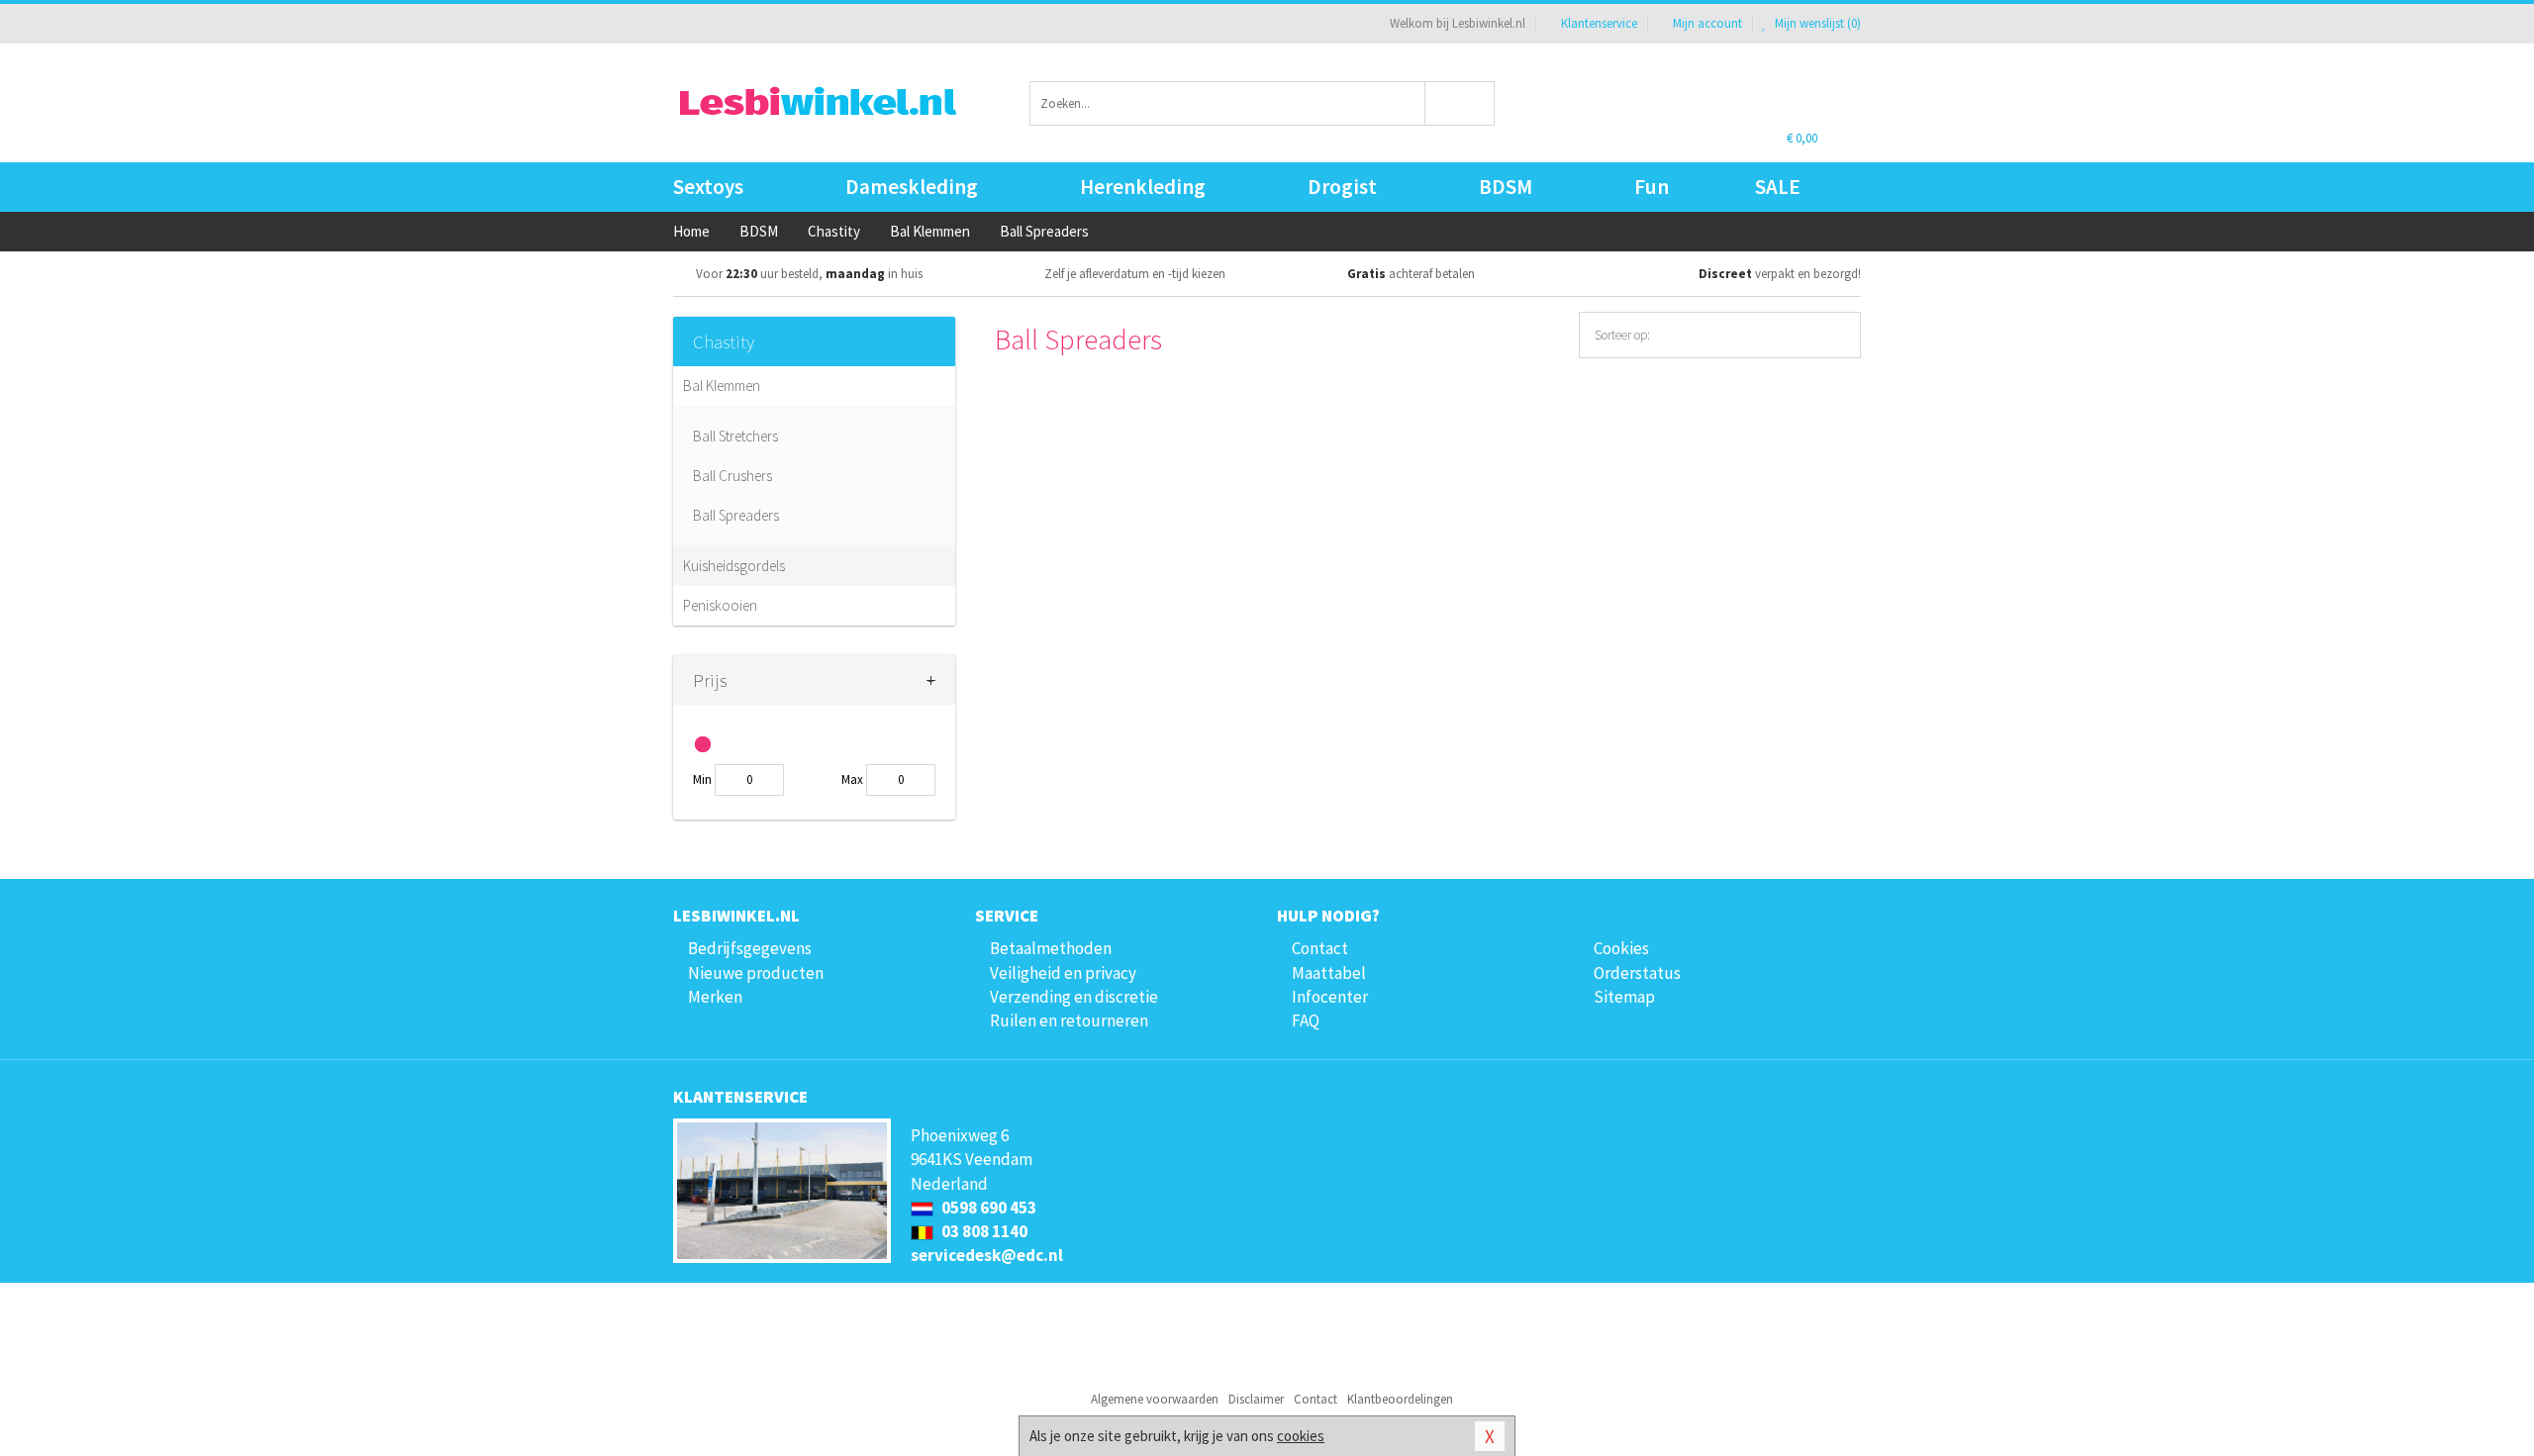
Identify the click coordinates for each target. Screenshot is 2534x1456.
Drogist (1342, 187)
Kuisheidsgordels (734, 566)
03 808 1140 (983, 1231)
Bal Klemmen (722, 386)
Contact (1320, 948)
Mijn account (1707, 23)
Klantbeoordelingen (1400, 1399)
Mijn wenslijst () (1816, 23)
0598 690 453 (987, 1208)
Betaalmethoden (1051, 948)
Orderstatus (1637, 973)
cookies (1301, 1436)
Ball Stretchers (735, 436)
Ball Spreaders (736, 515)
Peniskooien (720, 605)
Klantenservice (1599, 23)
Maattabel (1329, 973)
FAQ (1306, 1020)
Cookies (1621, 948)
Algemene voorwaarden (1155, 1399)
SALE (1778, 187)
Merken (715, 997)
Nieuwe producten (756, 973)
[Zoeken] (1461, 103)
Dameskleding (912, 187)
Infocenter (1330, 997)
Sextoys (708, 187)
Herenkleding (1143, 187)
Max (852, 779)
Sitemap (1624, 997)
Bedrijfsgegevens (750, 948)
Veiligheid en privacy (1063, 973)
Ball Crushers (732, 476)
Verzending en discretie (1074, 997)
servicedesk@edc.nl (987, 1255)
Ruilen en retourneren (1069, 1020)
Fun (1652, 187)
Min (702, 779)
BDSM (1506, 187)
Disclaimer (1256, 1399)
